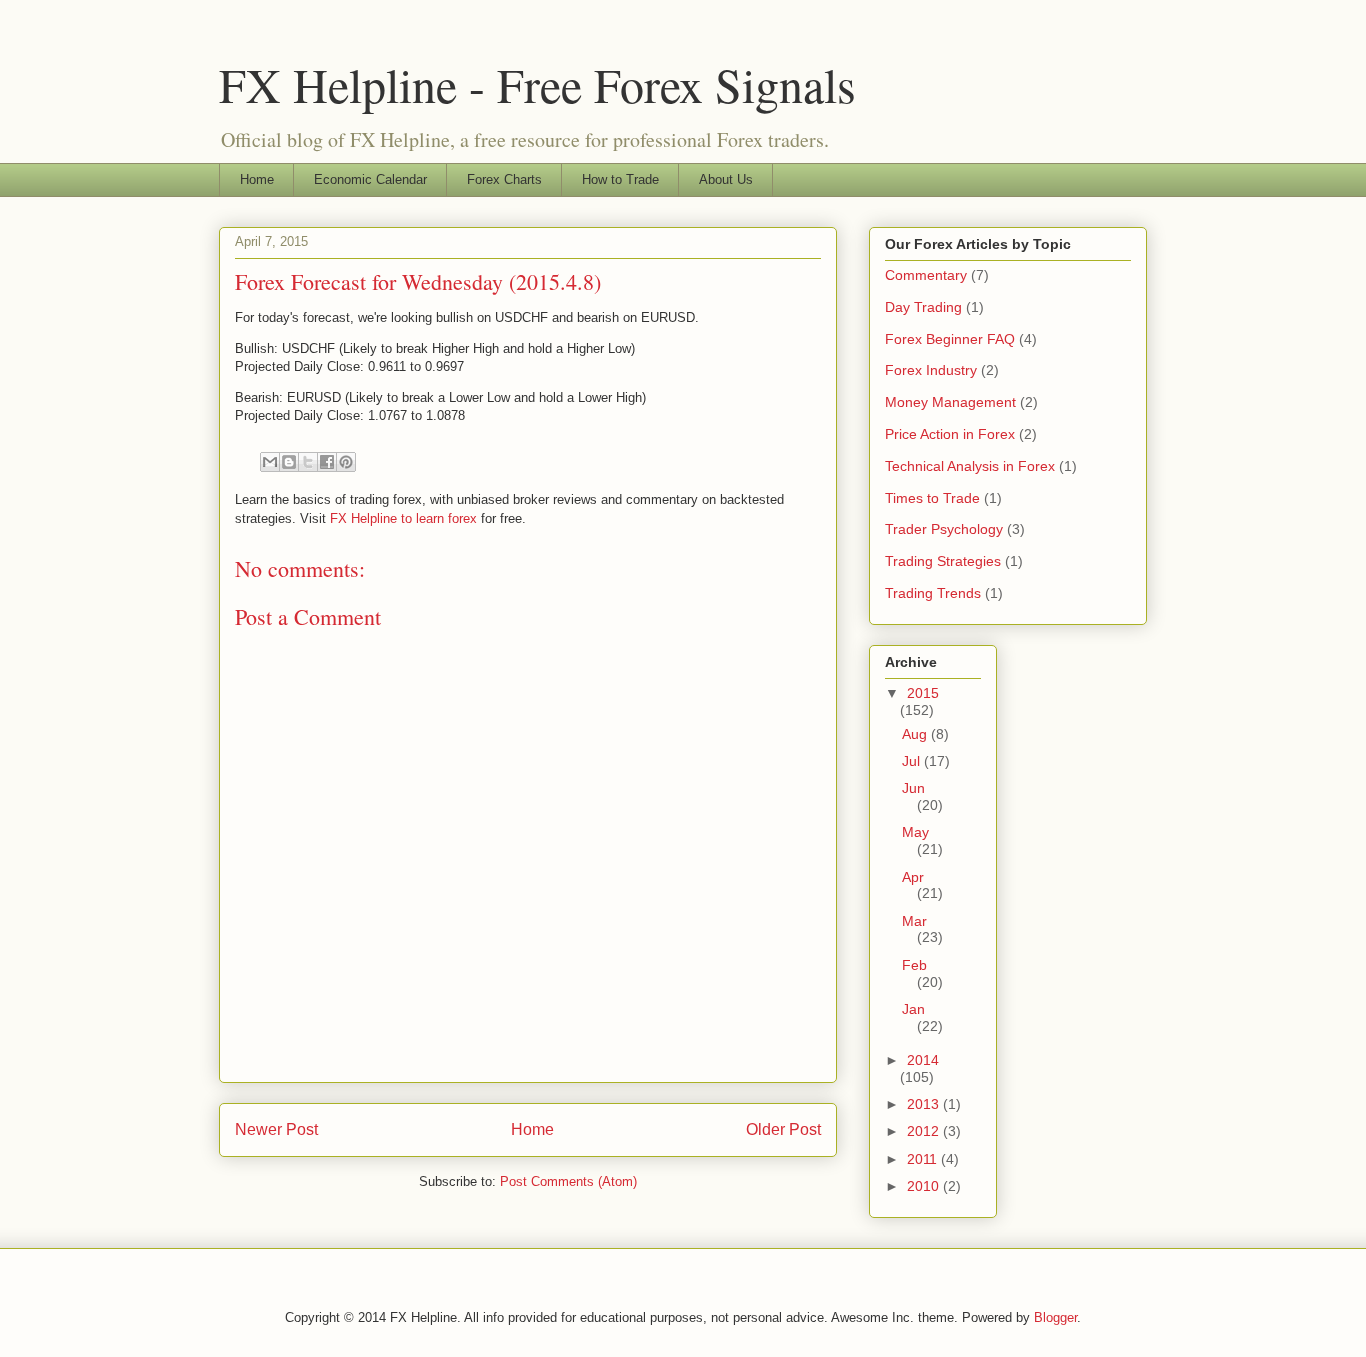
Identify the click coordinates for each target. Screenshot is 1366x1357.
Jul (913, 761)
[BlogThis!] (289, 462)
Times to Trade (932, 498)
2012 (925, 1131)
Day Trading (923, 307)
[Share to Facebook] (327, 462)
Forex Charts (504, 179)
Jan (913, 1009)
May (915, 832)
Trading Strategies (943, 561)
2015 (923, 693)
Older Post (783, 1129)
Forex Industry (931, 370)
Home (257, 179)
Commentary (926, 275)
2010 (925, 1186)
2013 (925, 1104)
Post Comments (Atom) (568, 1181)
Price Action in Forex (950, 434)
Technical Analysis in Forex (970, 466)
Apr (913, 877)
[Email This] (270, 462)
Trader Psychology (944, 529)
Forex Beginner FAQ (950, 339)
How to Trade (620, 179)
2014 (923, 1060)
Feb (914, 965)
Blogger (1055, 1317)
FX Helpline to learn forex (403, 518)
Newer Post (276, 1129)
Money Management (950, 402)
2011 (924, 1159)
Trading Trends (933, 593)
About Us (726, 179)
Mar (914, 921)
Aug (916, 734)
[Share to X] (308, 462)
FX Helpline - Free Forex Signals (537, 84)
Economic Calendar (370, 179)
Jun (913, 788)
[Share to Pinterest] (346, 462)
